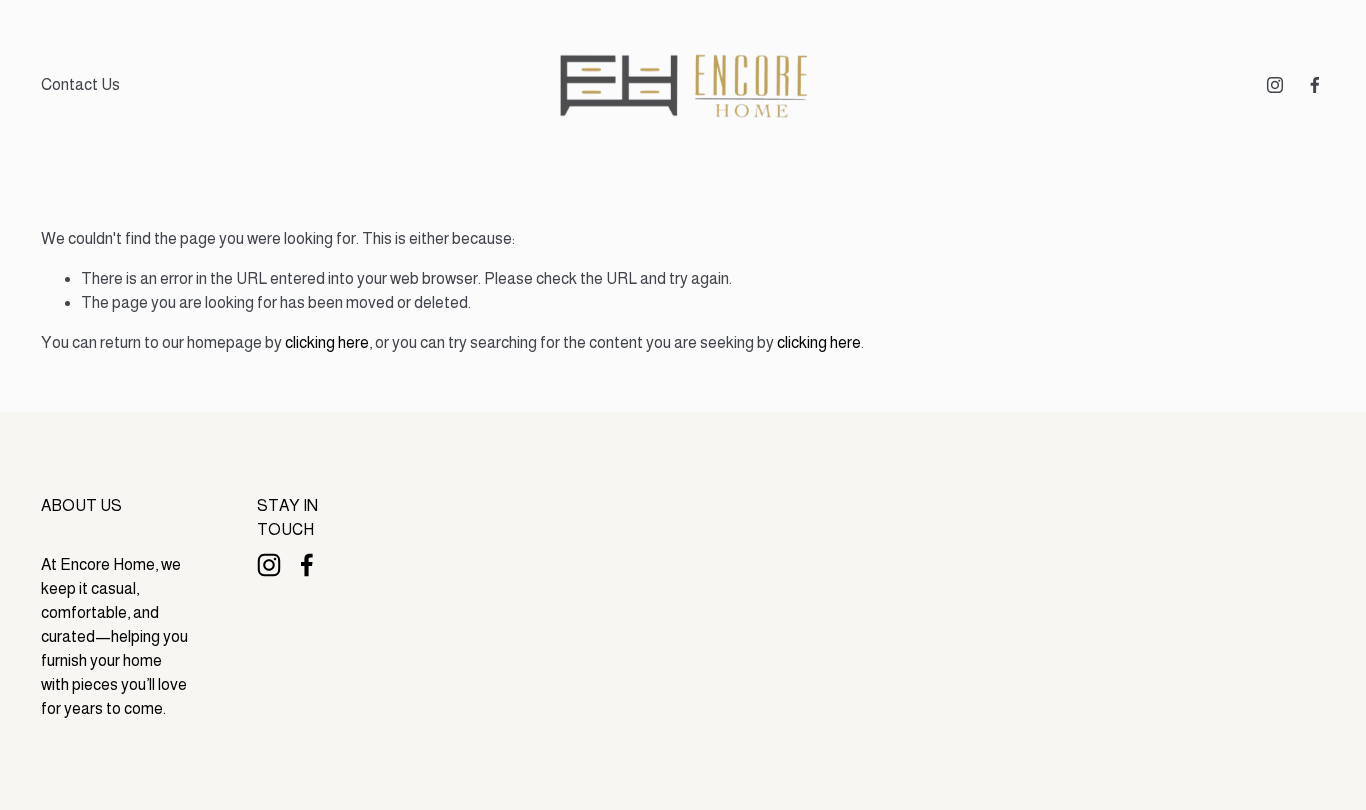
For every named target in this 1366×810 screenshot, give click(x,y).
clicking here (327, 342)
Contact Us (80, 84)
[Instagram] (1275, 85)
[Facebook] (1315, 85)
